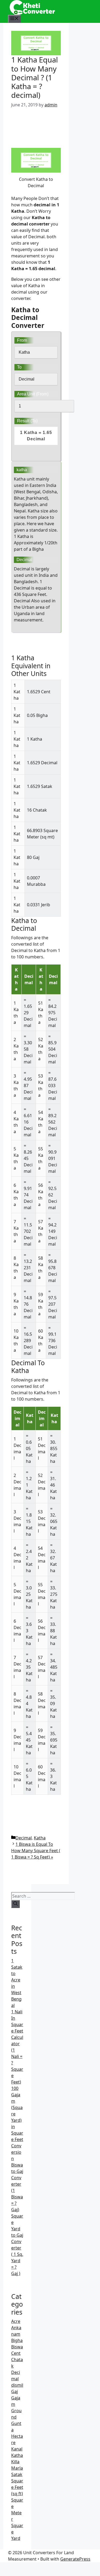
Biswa (17, 2347)
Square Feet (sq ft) (17, 2487)
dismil (17, 2385)
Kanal (17, 2449)
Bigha (17, 2340)
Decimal (24, 1838)
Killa (15, 2462)
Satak (17, 2474)
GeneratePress (75, 2559)
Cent (16, 2353)
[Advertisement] (36, 128)
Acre (16, 2321)
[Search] (15, 1904)
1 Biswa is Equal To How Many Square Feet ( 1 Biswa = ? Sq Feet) (36, 1851)
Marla (17, 2468)
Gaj (15, 2391)
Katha (40, 1838)
